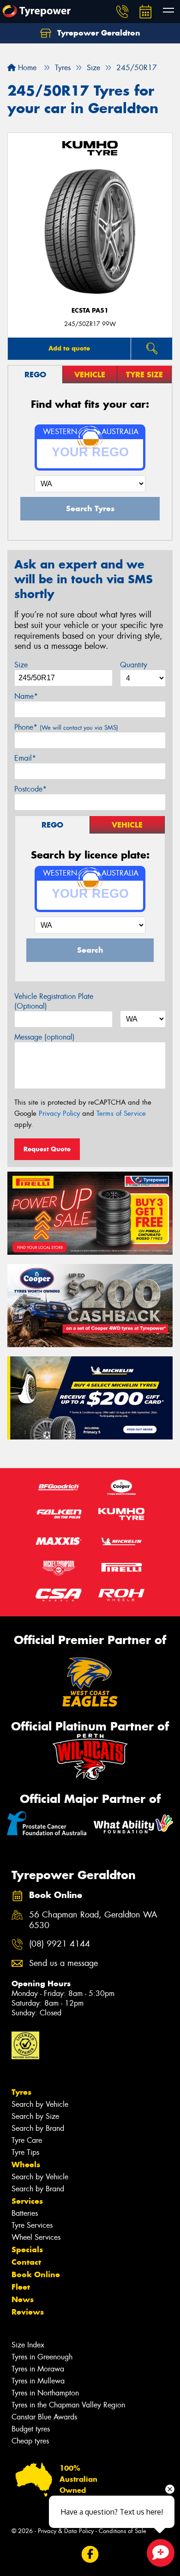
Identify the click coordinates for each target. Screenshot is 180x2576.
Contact (26, 2262)
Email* (25, 758)
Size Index (28, 2345)
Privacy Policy (59, 1113)
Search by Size (35, 2116)
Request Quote (47, 1149)
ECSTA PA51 (90, 311)
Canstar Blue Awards (44, 2417)
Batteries (25, 2213)
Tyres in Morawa (38, 2369)
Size (21, 665)
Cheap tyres (30, 2441)
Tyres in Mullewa (38, 2381)
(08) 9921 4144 (60, 1944)
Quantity (134, 665)
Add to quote (69, 348)
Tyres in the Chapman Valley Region (68, 2405)
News (23, 2299)
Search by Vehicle (40, 2104)
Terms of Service (121, 1113)
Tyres (21, 2092)
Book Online (36, 2274)
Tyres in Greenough (42, 2357)
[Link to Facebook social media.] (90, 2555)
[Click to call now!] (122, 12)
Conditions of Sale (123, 2531)
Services (27, 2201)
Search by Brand (38, 2128)
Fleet (21, 2287)
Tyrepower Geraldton (98, 33)
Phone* (66, 727)
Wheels (26, 2165)
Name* (26, 696)
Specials (27, 2249)
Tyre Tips (25, 2152)
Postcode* (30, 789)
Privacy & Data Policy (66, 2531)
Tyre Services (32, 2225)
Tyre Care (27, 2140)
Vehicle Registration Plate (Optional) (54, 1001)
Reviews (28, 2312)
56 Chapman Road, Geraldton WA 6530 (93, 1920)
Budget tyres (31, 2429)
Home (26, 68)
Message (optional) (45, 1037)
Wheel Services (36, 2237)
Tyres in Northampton (45, 2393)
